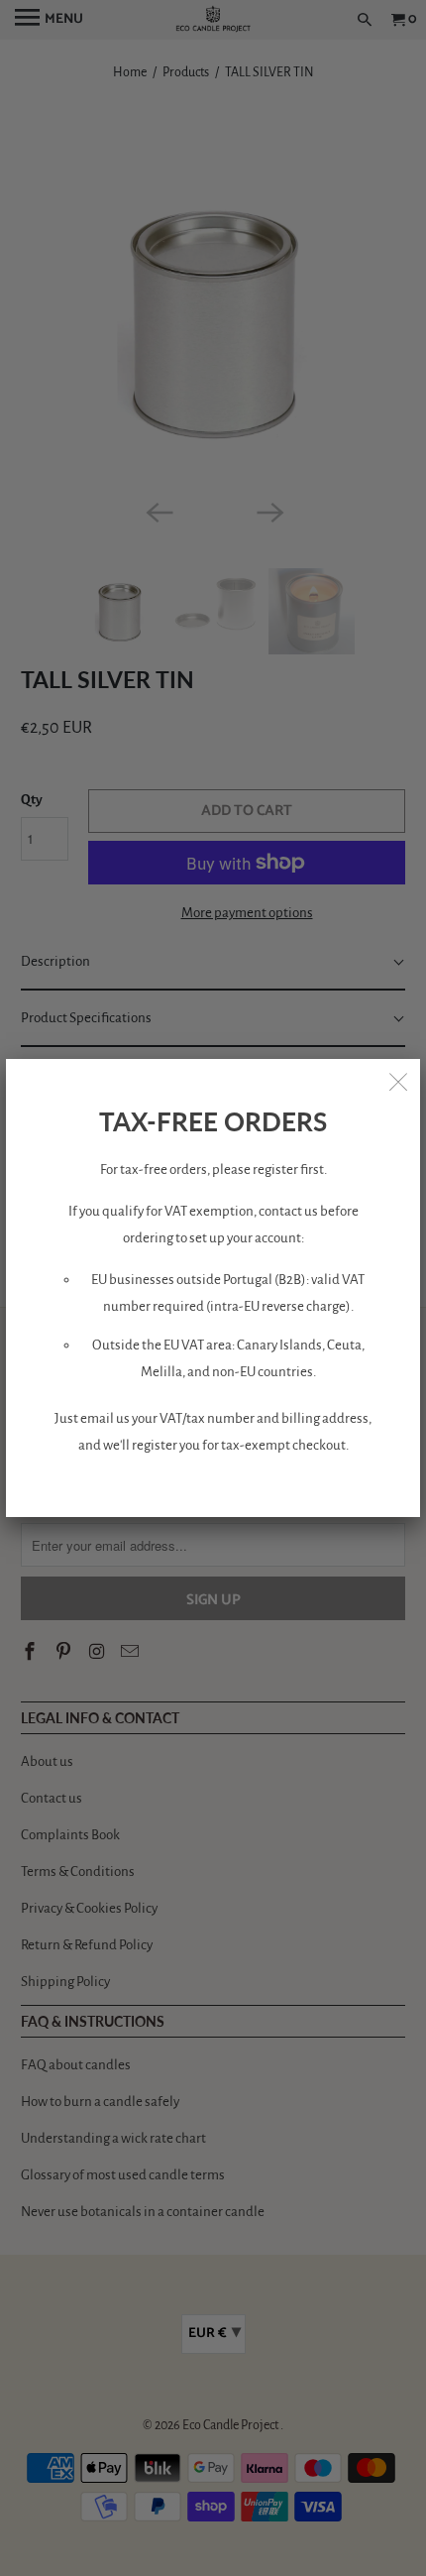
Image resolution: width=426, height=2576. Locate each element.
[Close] (398, 1081)
